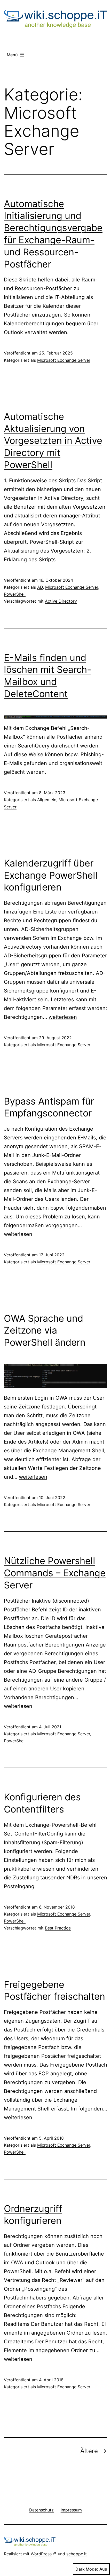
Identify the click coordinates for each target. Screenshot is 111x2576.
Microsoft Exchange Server (64, 360)
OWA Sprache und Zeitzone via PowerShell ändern (45, 1330)
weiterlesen (63, 1017)
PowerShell (15, 594)
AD (40, 587)
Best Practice (58, 1928)
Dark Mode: (87, 2569)
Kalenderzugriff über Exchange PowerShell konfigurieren (51, 875)
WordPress (41, 2554)
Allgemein (47, 800)
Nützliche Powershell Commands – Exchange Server (55, 1573)
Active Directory (61, 601)
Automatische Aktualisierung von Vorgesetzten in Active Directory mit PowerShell (53, 441)
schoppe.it (77, 2554)
